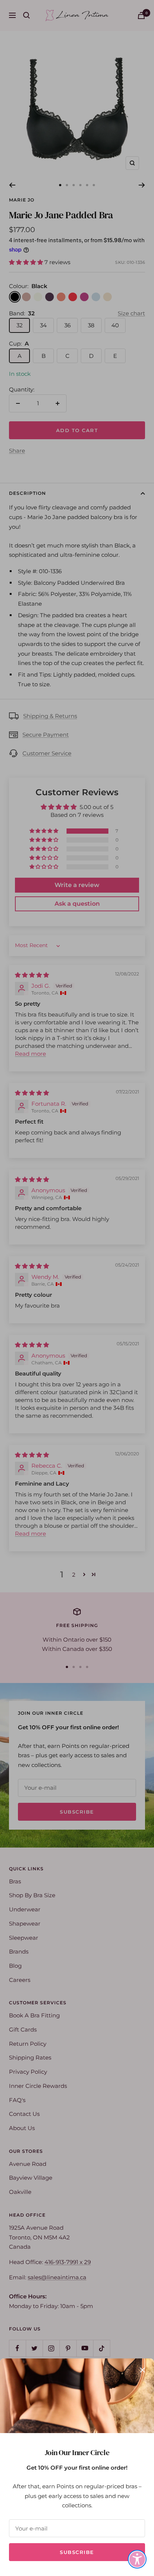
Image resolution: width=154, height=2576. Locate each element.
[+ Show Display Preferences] (137, 2559)
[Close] (142, 2370)
